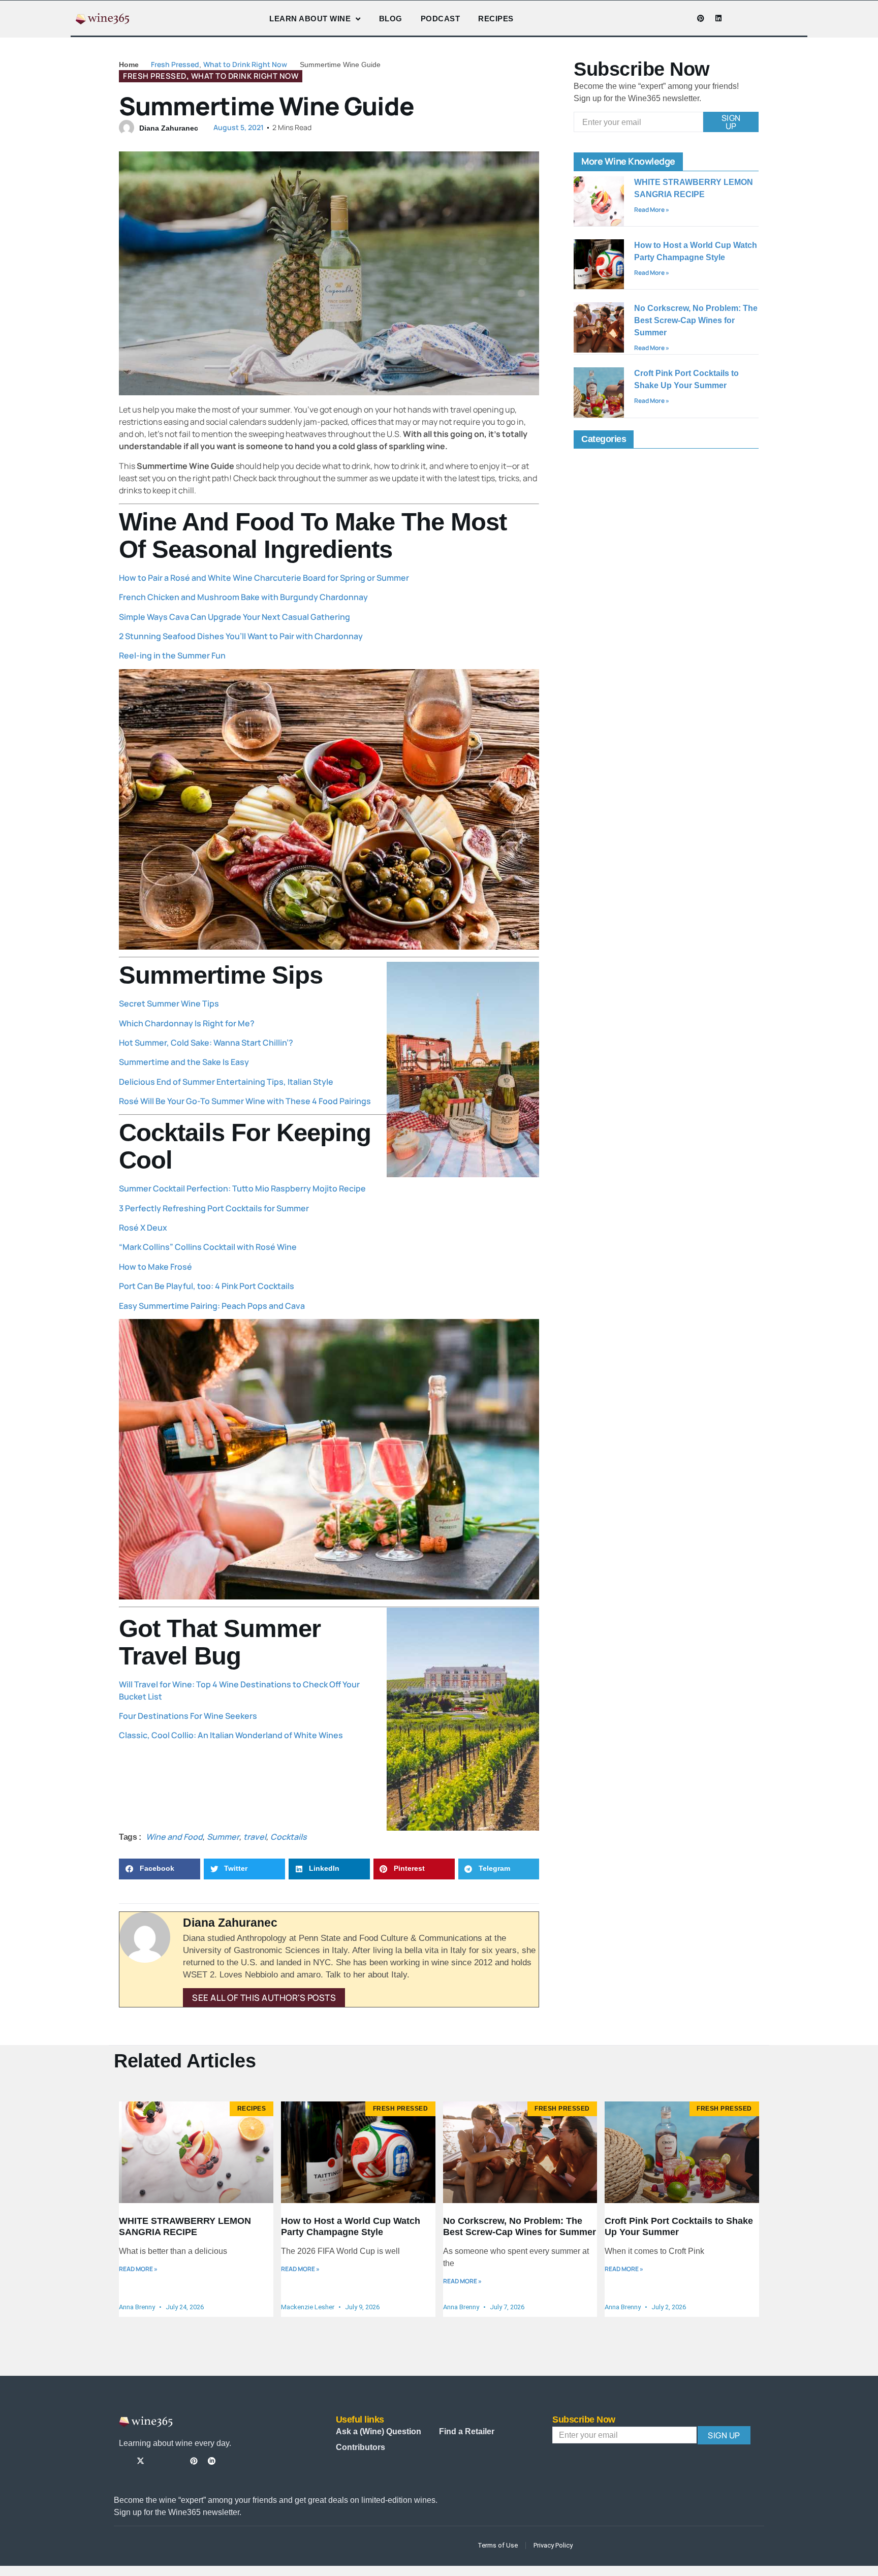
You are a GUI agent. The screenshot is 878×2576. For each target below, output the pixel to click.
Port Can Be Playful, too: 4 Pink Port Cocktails (207, 1286)
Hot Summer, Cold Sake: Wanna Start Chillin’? (206, 1043)
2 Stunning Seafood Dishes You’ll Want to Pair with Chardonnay (241, 636)
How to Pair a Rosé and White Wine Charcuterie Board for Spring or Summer (264, 578)
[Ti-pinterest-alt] (194, 2461)
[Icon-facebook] (647, 18)
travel (255, 1837)
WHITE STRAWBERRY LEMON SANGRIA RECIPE (185, 2226)
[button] (160, 1869)
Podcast (441, 19)
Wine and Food (174, 1837)
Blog (391, 19)
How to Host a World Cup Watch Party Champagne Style (351, 2226)
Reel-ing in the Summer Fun (172, 655)
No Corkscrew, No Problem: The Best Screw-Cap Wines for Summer (696, 320)
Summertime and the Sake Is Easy (184, 1062)
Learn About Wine (310, 19)
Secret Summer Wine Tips (169, 1003)
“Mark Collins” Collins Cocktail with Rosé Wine (208, 1247)
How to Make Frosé (155, 1267)
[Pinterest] (701, 18)
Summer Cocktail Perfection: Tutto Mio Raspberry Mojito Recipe (242, 1188)
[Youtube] (683, 18)
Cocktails (289, 1837)
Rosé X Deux (143, 1228)
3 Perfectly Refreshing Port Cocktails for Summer (214, 1208)
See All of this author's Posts (264, 1998)
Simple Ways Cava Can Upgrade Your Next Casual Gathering (234, 617)
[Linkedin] (718, 18)
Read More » (652, 210)
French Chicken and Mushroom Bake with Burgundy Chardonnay (243, 597)
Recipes (496, 19)
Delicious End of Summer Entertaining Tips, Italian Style (226, 1082)
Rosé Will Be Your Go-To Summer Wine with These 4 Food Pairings (245, 1101)
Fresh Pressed (175, 64)
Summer (223, 1837)
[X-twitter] (140, 2461)
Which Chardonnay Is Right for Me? (187, 1023)
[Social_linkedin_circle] (212, 2461)
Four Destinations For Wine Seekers (188, 1716)
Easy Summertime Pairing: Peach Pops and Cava (212, 1306)
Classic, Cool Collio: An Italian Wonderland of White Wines (231, 1735)
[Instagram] (665, 18)
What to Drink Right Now (245, 64)
